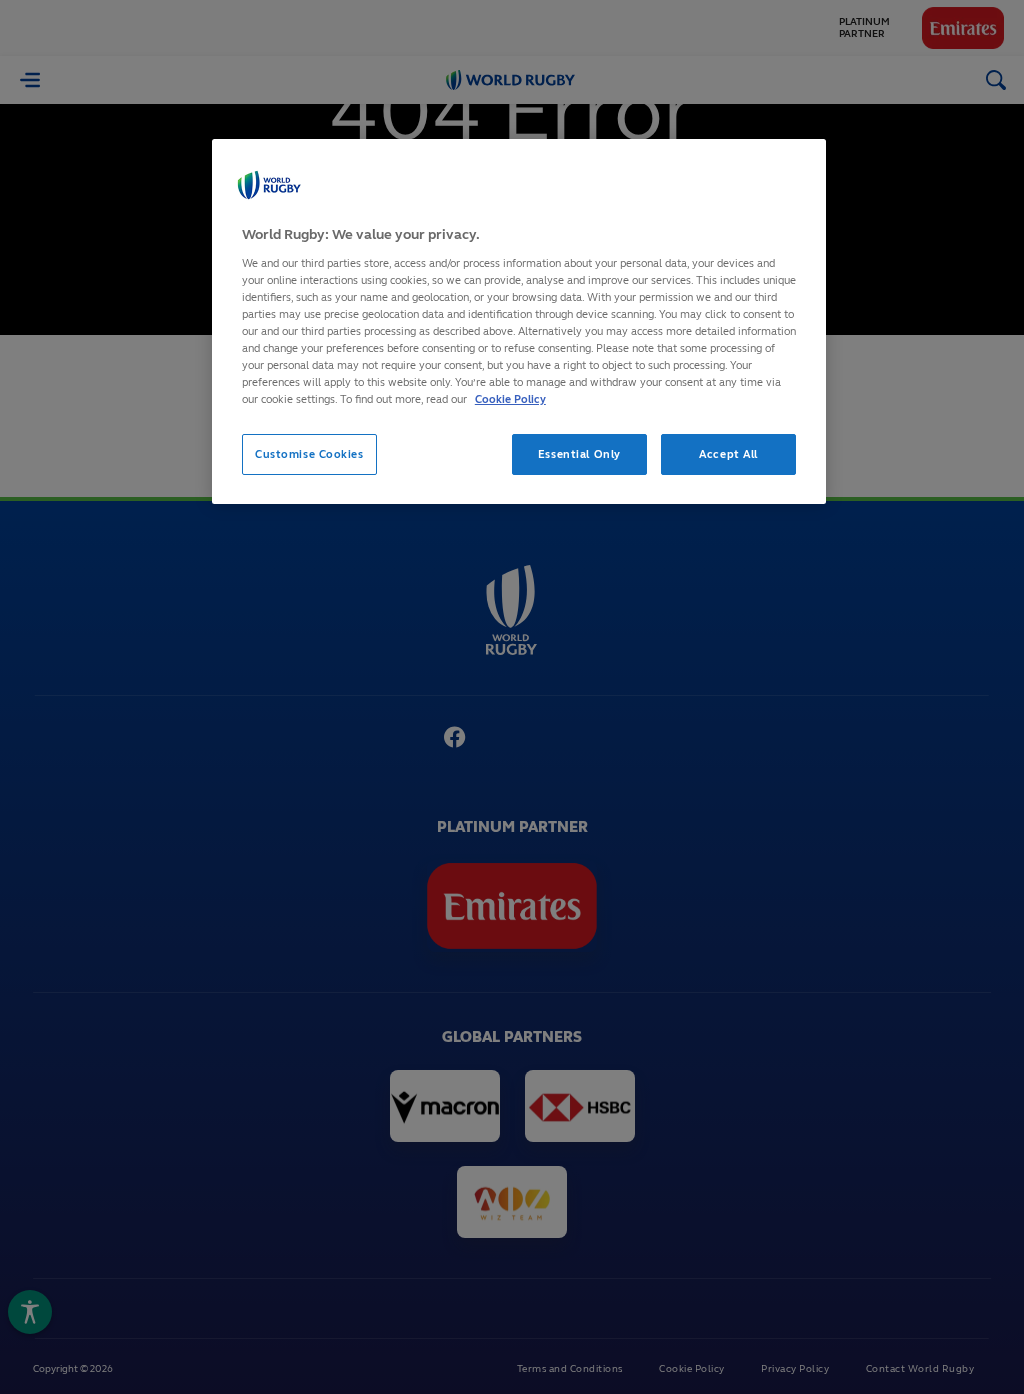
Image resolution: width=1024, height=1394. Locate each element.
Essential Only (579, 454)
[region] (519, 321)
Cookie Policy (510, 399)
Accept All (728, 454)
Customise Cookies (309, 454)
